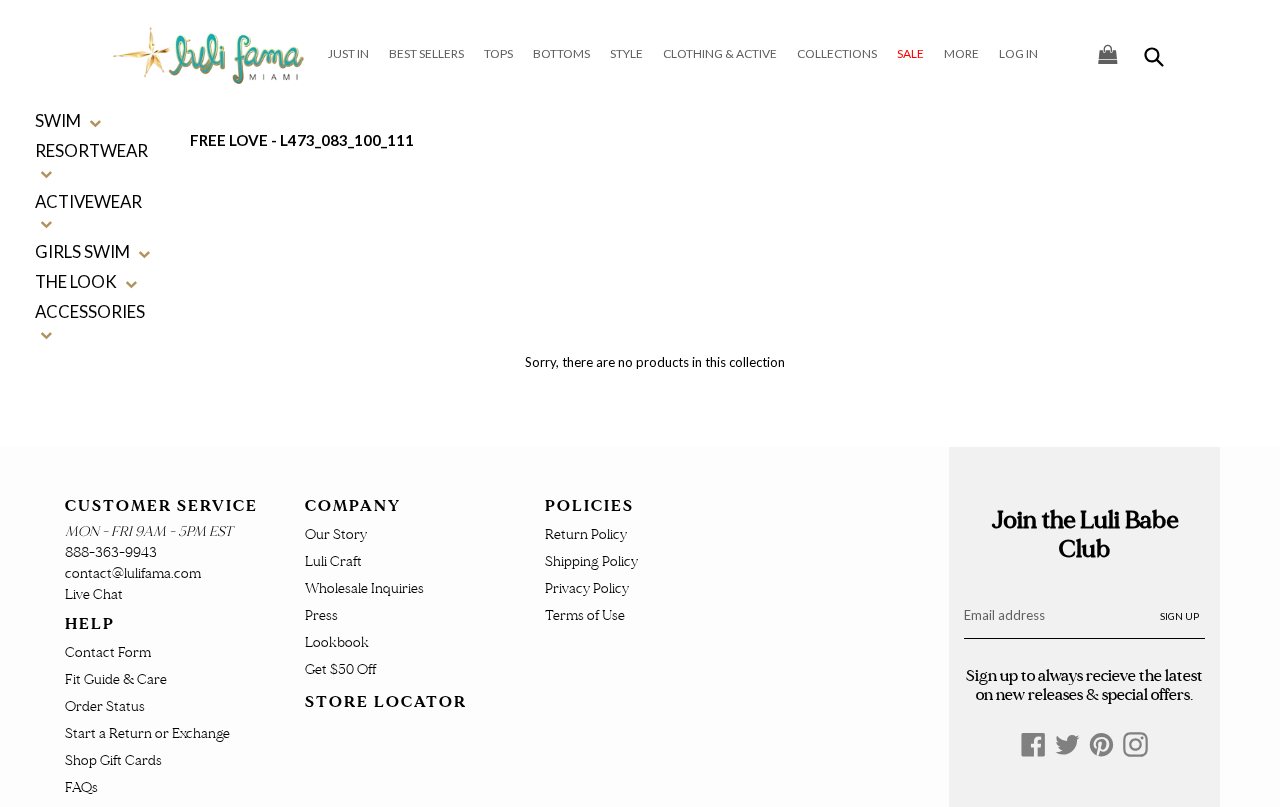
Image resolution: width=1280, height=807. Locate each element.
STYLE (626, 53)
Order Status (105, 706)
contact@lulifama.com (133, 573)
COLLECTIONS (837, 53)
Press (321, 615)
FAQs (81, 787)
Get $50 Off (340, 669)
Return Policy (586, 534)
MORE (961, 53)
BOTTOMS (561, 53)
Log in (1018, 53)
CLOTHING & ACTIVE (720, 53)
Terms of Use (585, 615)
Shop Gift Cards (113, 760)
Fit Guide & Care (116, 679)
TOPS (498, 53)
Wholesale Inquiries (364, 588)
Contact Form (108, 652)
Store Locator (386, 702)
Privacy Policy (587, 588)
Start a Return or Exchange (147, 733)
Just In (348, 53)
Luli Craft (333, 561)
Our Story (336, 534)
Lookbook (337, 642)
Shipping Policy (591, 561)
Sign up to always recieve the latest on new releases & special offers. (1084, 685)
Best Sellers (426, 53)
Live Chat (94, 594)
